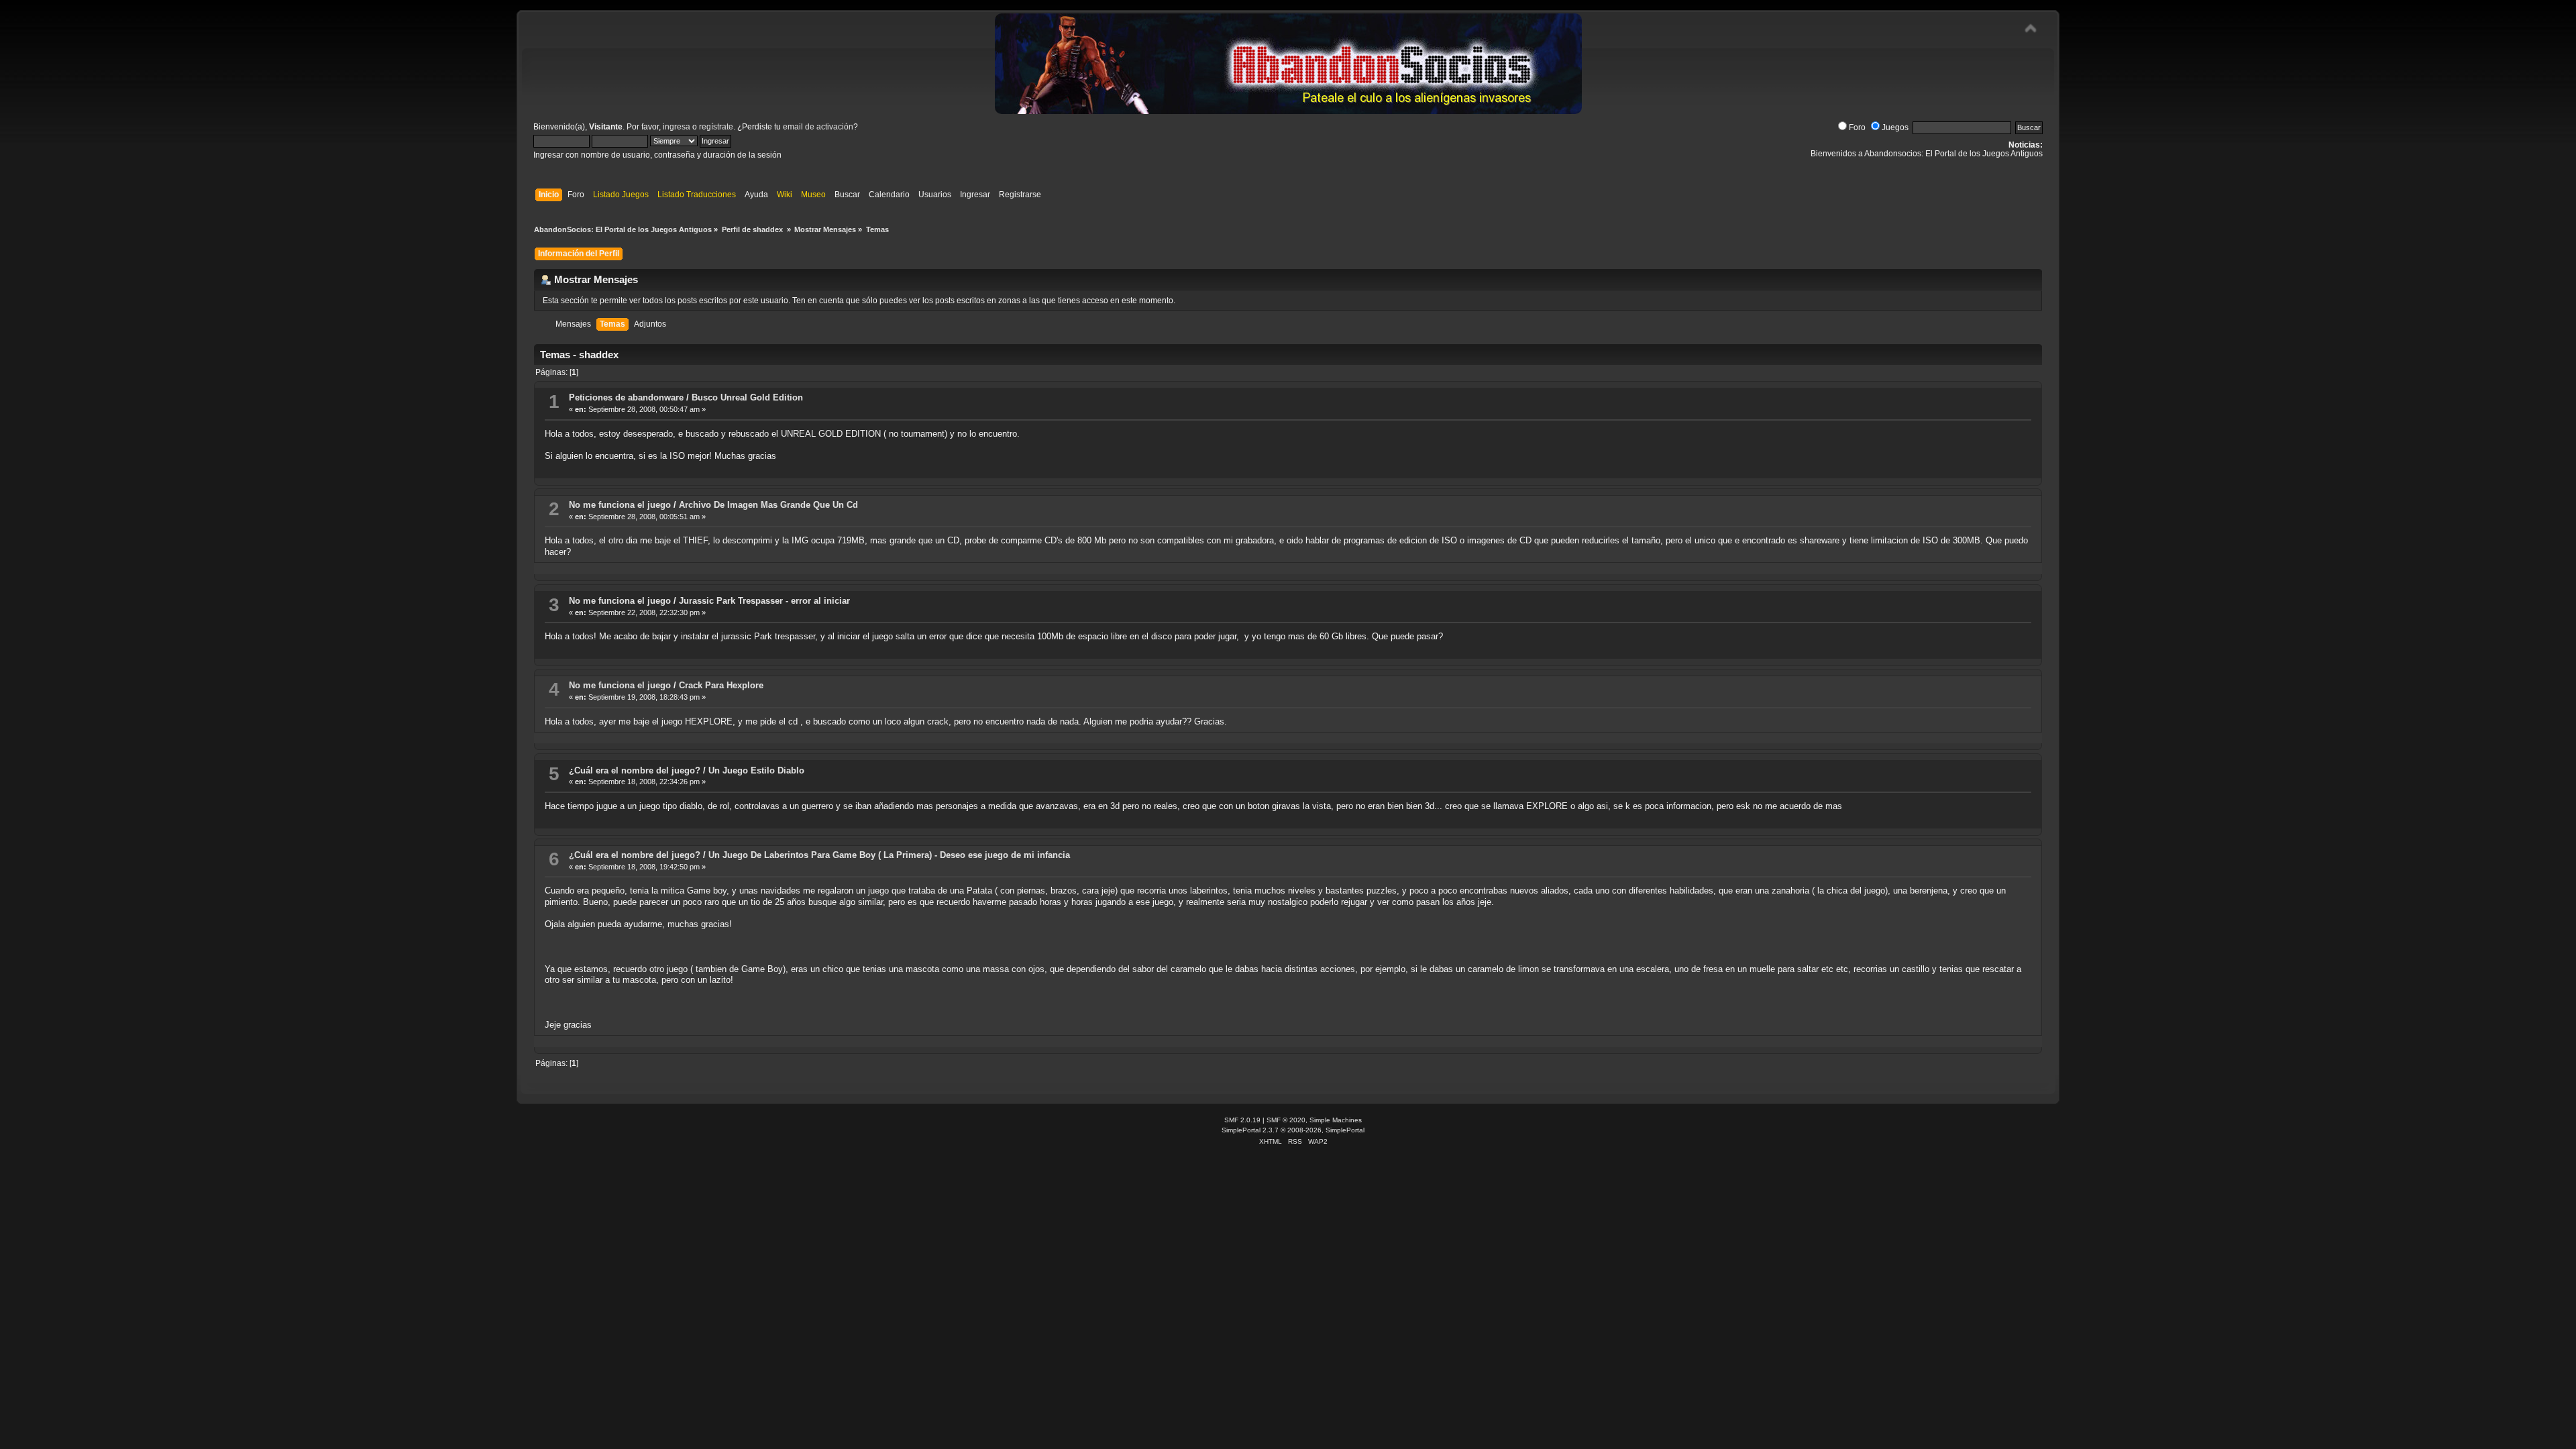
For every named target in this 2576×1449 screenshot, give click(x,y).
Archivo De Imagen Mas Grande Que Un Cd (768, 505)
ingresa (677, 127)
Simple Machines (1336, 1120)
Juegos (1895, 127)
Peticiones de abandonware (626, 397)
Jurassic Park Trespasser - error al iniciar (764, 601)
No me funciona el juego (620, 505)
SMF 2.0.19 (1242, 1120)
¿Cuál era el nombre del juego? (635, 770)
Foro (1857, 127)
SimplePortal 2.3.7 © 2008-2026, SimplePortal (1293, 1130)
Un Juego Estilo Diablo (756, 770)
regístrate (716, 127)
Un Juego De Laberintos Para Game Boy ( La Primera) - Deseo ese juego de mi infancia (889, 855)
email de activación (818, 127)
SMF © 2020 (1286, 1120)
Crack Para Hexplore (721, 685)
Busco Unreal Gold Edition (747, 397)
